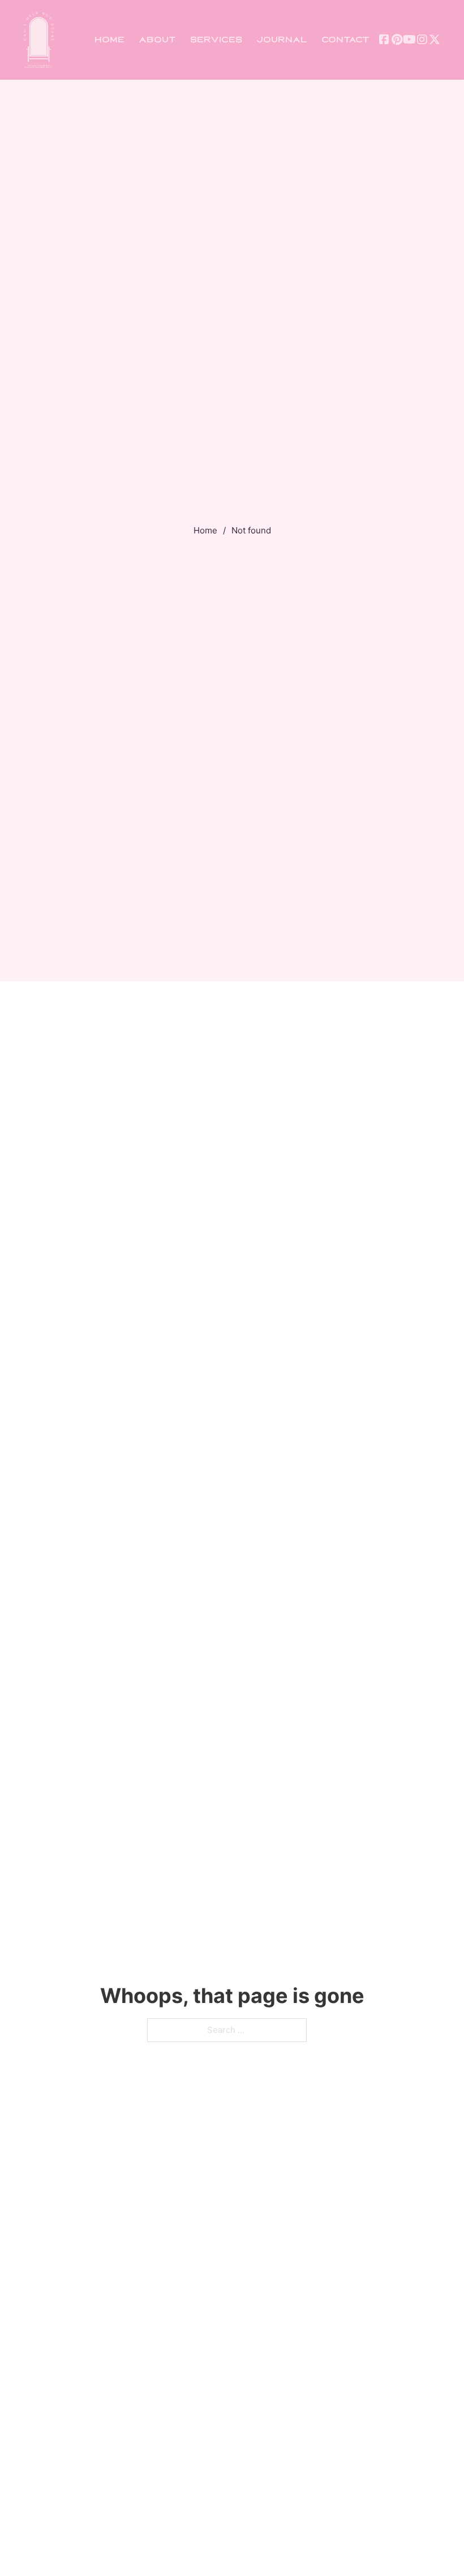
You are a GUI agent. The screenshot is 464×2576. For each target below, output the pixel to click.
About (157, 40)
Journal (282, 40)
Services (216, 40)
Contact (345, 40)
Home (109, 40)
